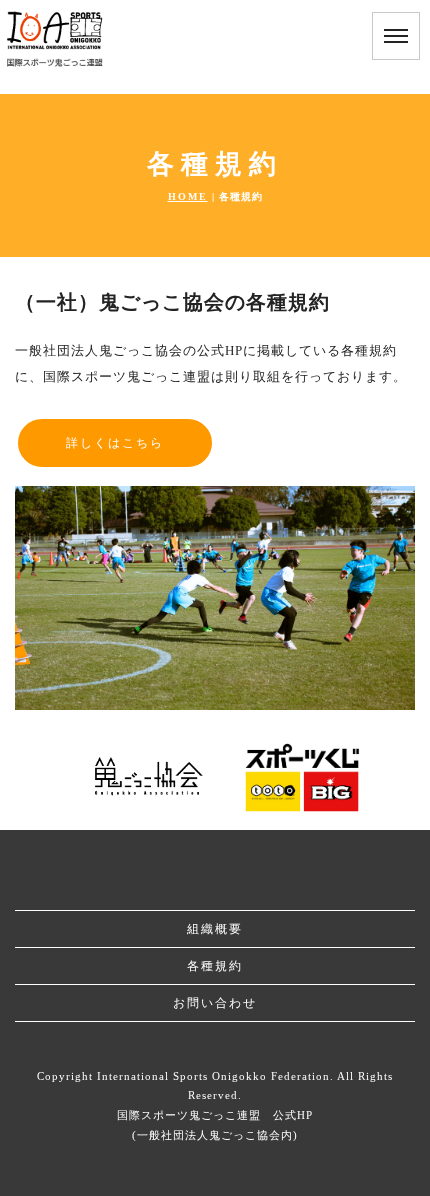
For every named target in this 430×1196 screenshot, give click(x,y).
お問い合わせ (215, 1003)
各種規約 (215, 966)
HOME (188, 196)
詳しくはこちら (115, 443)
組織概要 (215, 929)
